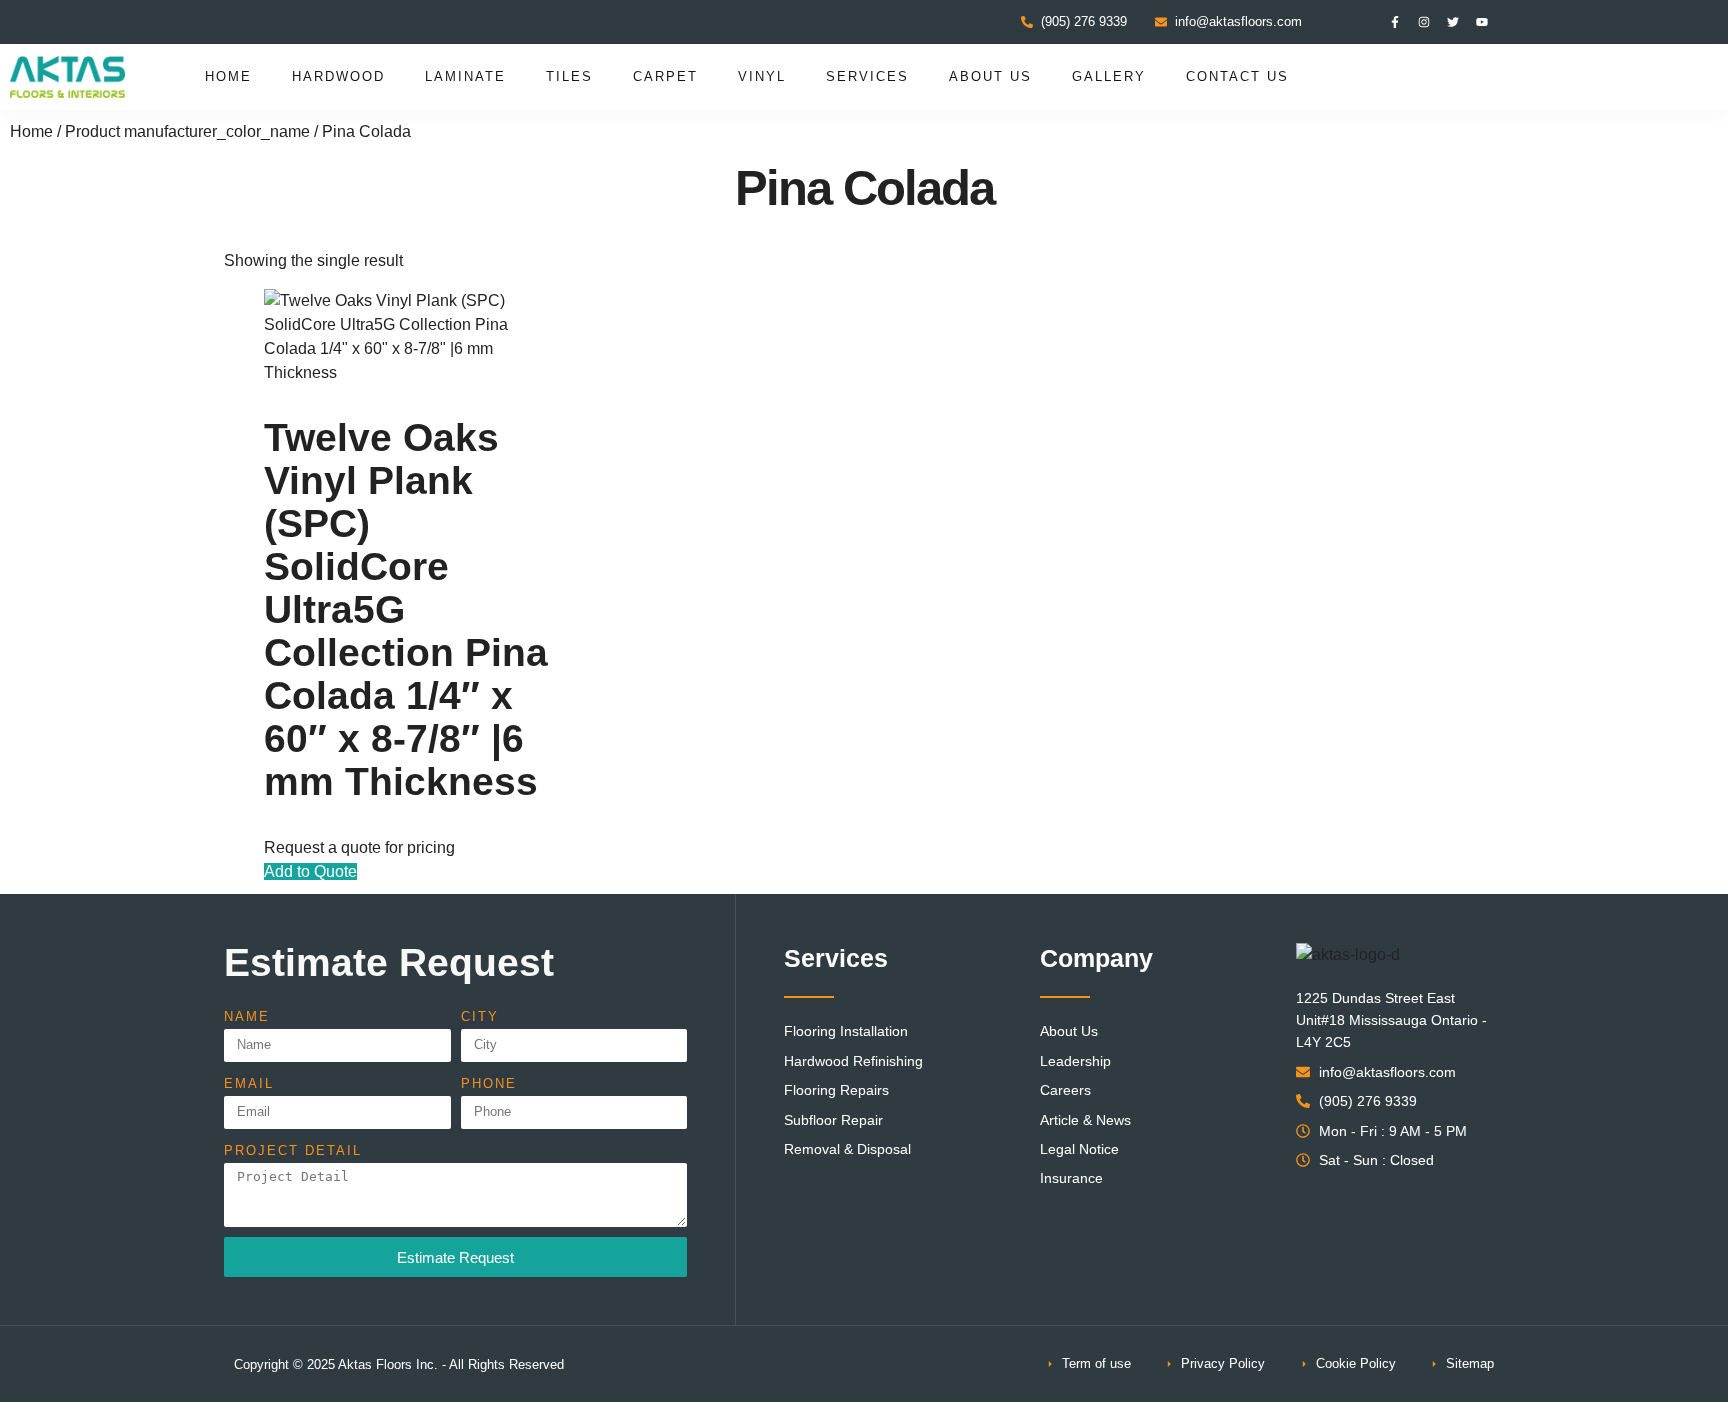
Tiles (569, 76)
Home (228, 76)
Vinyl (762, 76)
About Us (990, 76)
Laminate (465, 76)
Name (247, 1016)
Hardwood (338, 76)
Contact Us (1237, 76)
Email (249, 1083)
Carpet (665, 76)
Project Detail (293, 1150)
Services (867, 76)
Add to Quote (310, 871)
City (480, 1016)
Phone (489, 1083)
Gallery (1109, 76)
